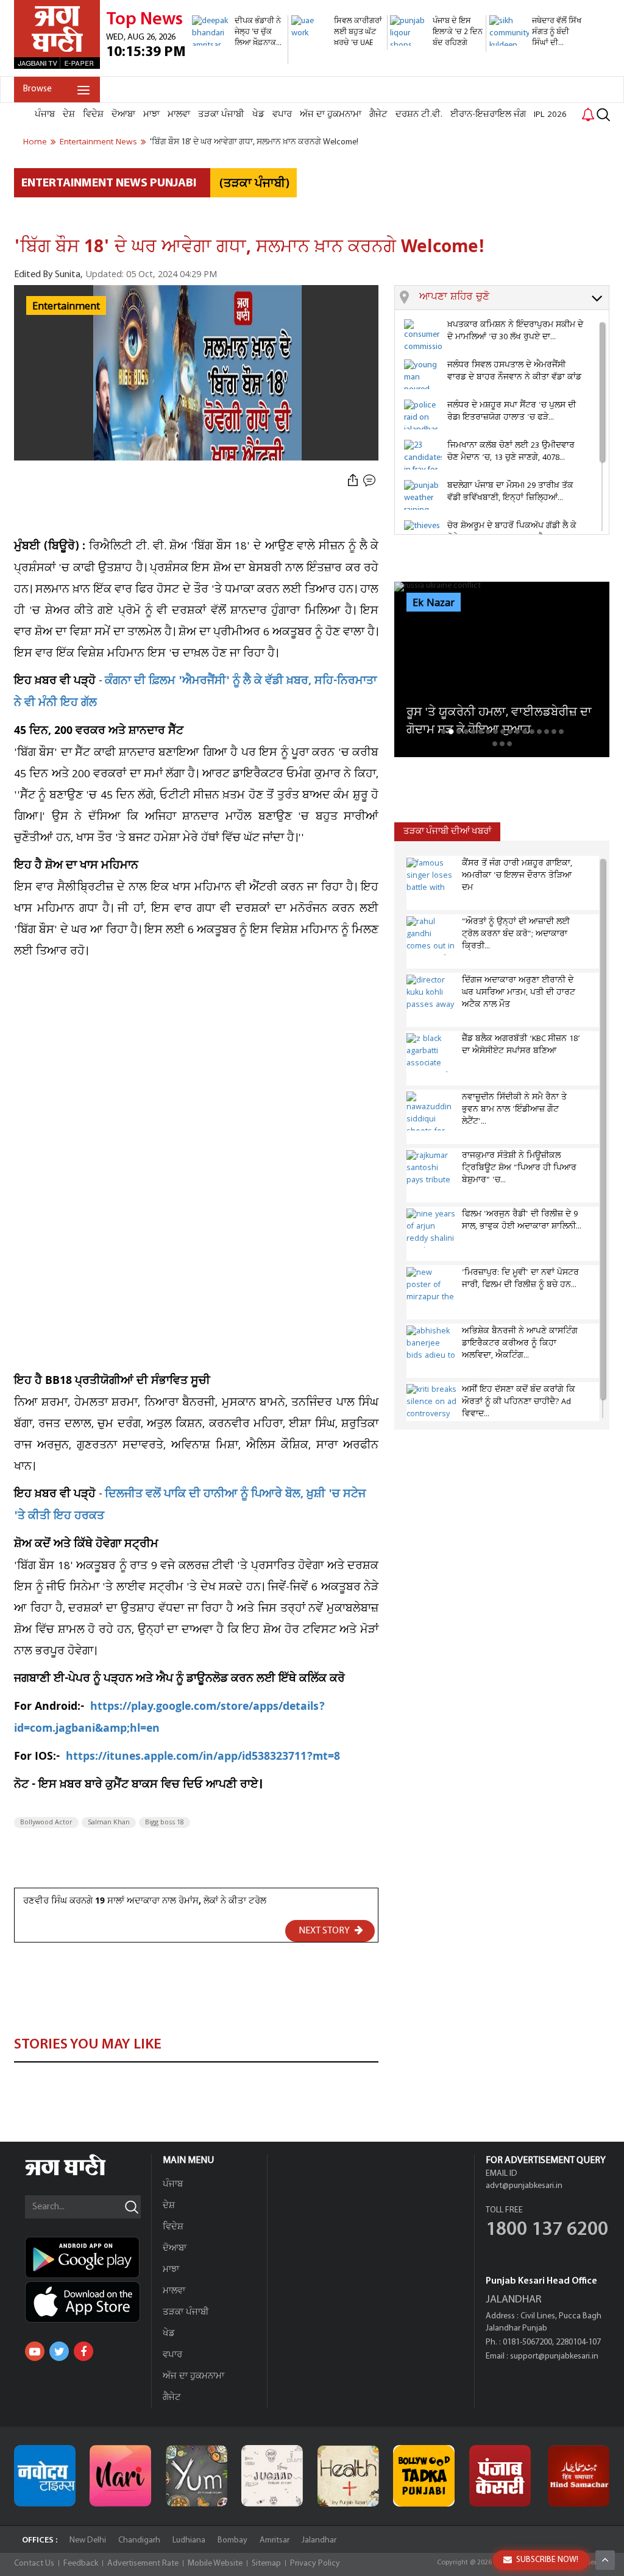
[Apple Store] (88, 2302)
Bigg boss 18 (165, 1823)
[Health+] (348, 2476)
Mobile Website (215, 2564)
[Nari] (120, 2476)
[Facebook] (83, 2351)
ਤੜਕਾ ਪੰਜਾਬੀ (221, 115)
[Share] (353, 480)
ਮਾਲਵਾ (179, 115)
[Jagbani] (82, 2174)
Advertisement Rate (143, 2564)
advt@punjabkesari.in (524, 2186)
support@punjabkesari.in (554, 2356)
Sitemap (266, 2564)
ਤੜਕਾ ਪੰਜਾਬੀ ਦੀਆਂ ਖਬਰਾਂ (447, 832)
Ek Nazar (434, 603)
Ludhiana (189, 2540)
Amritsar (275, 2540)
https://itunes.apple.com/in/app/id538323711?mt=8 (203, 1758)
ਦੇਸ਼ (69, 115)
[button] (514, 298)
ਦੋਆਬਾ (123, 115)
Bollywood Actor (46, 1823)
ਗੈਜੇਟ (378, 115)
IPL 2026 (550, 115)
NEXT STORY (325, 1931)
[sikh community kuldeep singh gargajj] (536, 70)
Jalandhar (319, 2540)
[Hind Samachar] (579, 2476)
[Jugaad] (272, 2476)
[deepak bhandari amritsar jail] (238, 58)
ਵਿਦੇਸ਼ (93, 115)
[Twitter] (59, 2351)
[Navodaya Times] (45, 2476)
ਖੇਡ (258, 115)
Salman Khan (109, 1823)
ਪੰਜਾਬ (45, 115)
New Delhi (88, 2540)
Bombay (232, 2540)
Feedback (81, 2564)
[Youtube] (35, 2351)
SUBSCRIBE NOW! (547, 2560)
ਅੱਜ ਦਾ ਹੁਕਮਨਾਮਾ (331, 115)
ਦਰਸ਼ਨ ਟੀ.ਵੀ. (419, 115)
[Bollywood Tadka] (424, 2476)
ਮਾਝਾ (151, 115)
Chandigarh (139, 2540)
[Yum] (197, 2476)
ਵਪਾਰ (282, 115)
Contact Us (34, 2564)
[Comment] (370, 480)
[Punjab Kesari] (500, 2476)
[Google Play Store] (88, 2257)
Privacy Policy (315, 2564)
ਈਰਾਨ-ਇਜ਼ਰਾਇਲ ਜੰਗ (488, 115)
